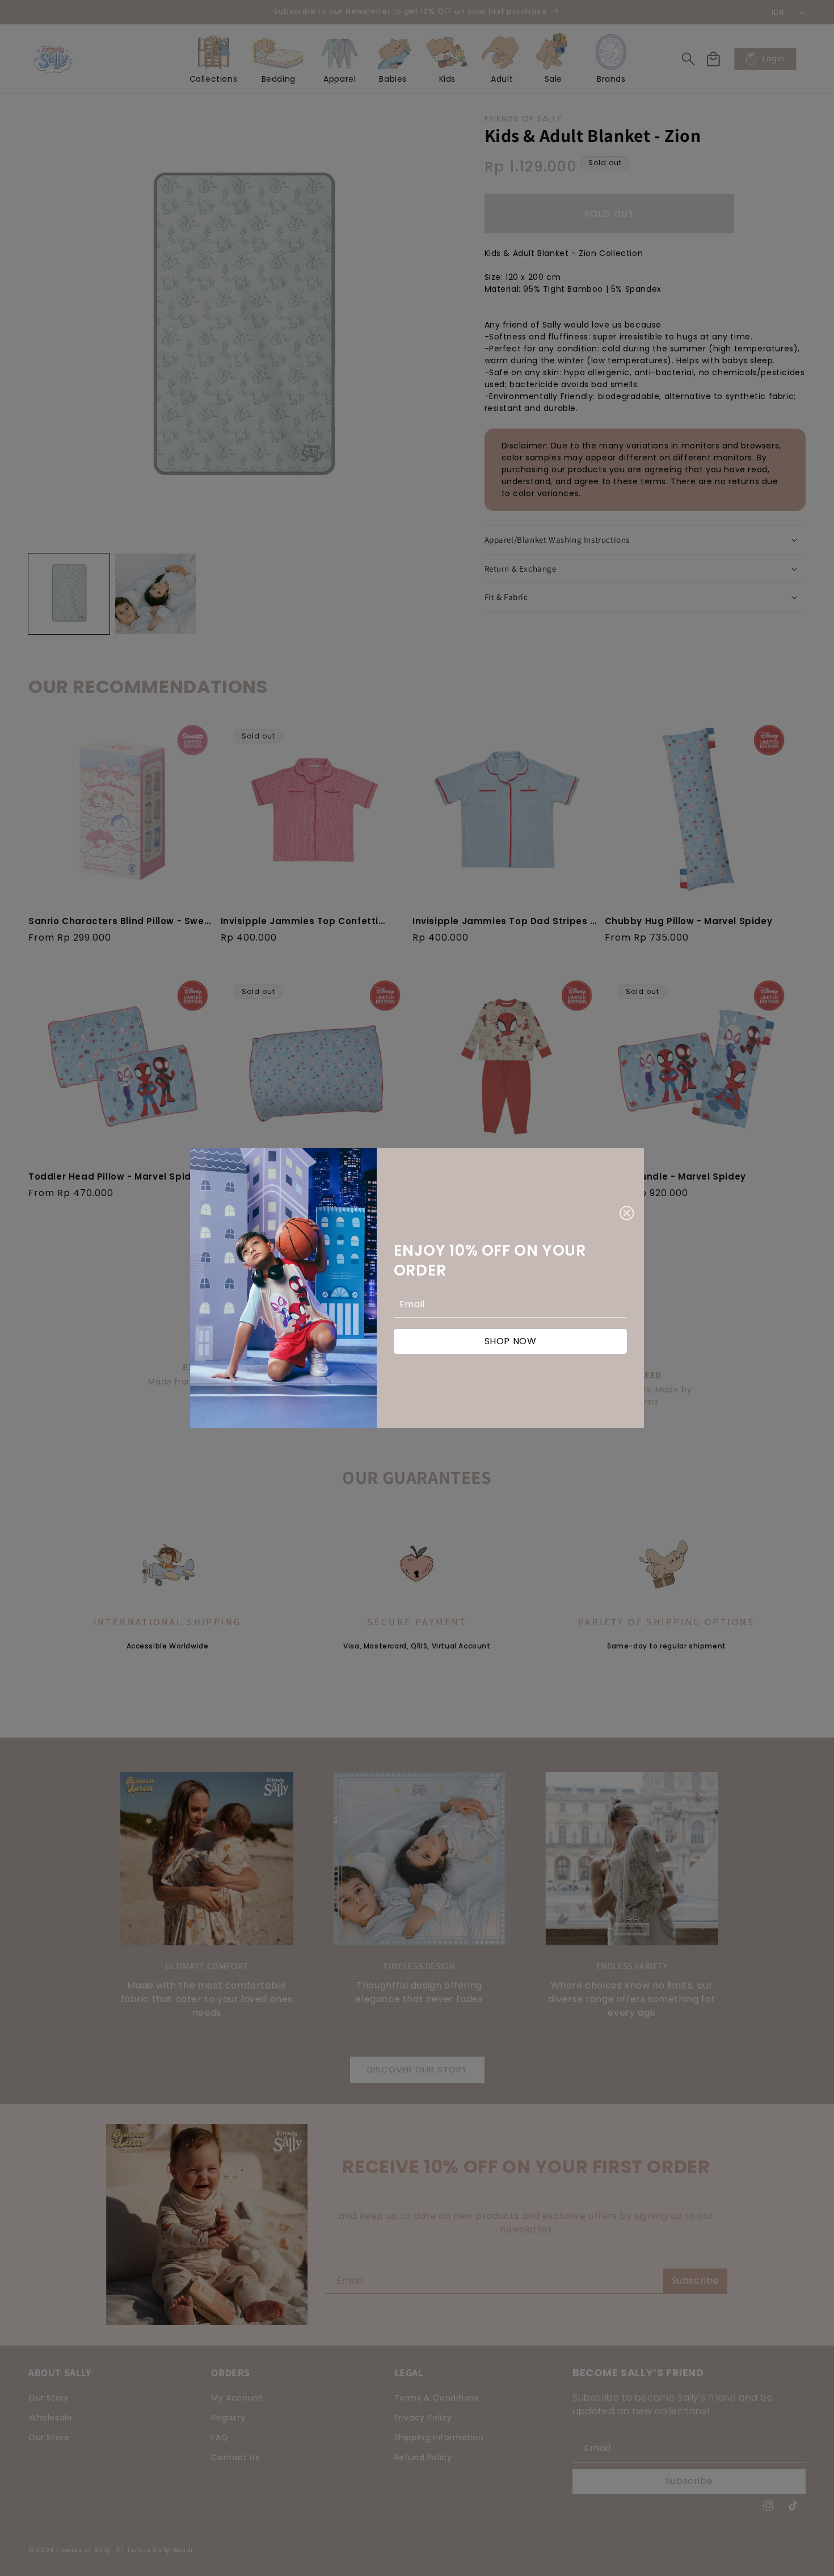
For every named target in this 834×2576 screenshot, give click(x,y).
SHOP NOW (511, 1341)
